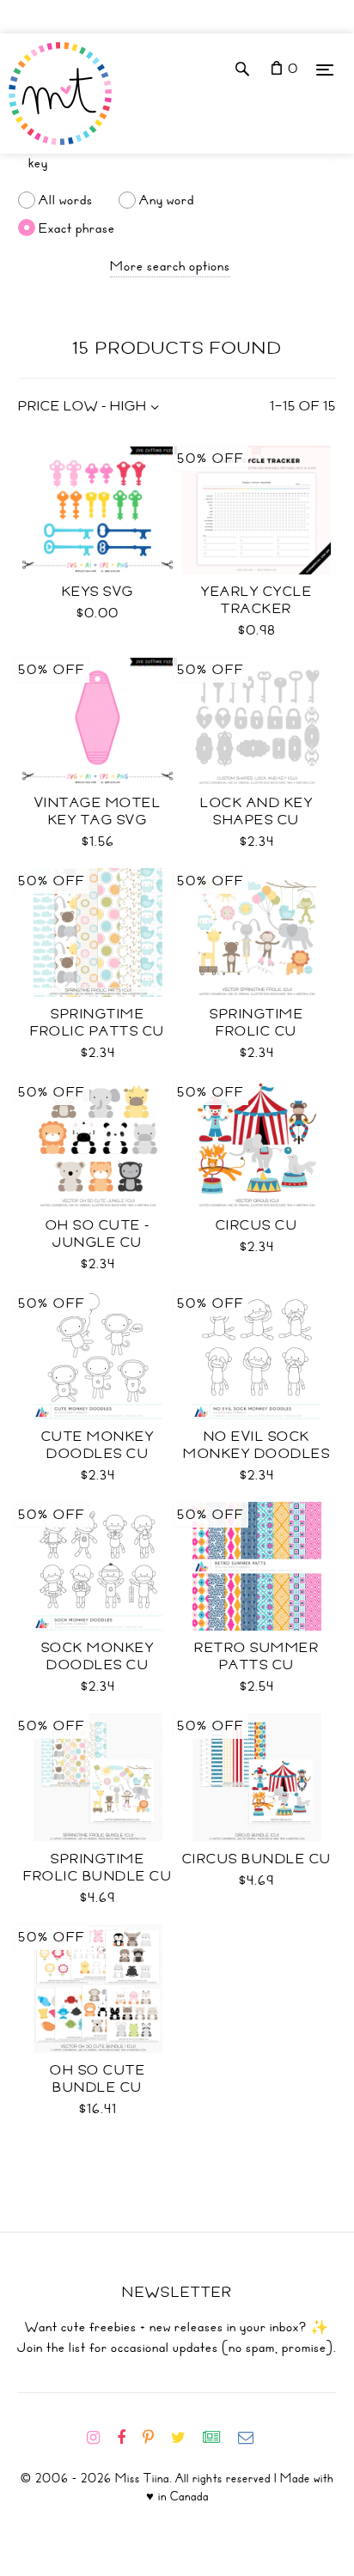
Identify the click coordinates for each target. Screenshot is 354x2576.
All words (66, 200)
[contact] (253, 2438)
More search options (170, 266)
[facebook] (128, 2438)
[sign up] (219, 2438)
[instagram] (100, 2438)
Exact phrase (77, 228)
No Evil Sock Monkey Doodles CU (256, 1454)
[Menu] (325, 69)
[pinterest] (155, 2438)
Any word (167, 200)
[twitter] (185, 2438)
